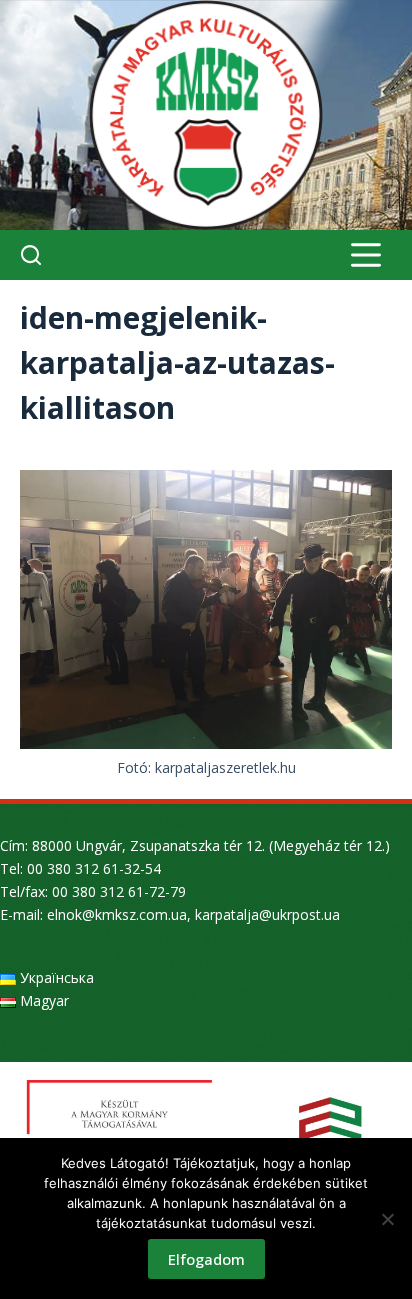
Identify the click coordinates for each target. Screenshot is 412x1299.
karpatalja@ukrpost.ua (267, 914)
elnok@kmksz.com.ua (117, 914)
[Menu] (366, 255)
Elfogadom (206, 1259)
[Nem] (387, 1219)
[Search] (31, 255)
